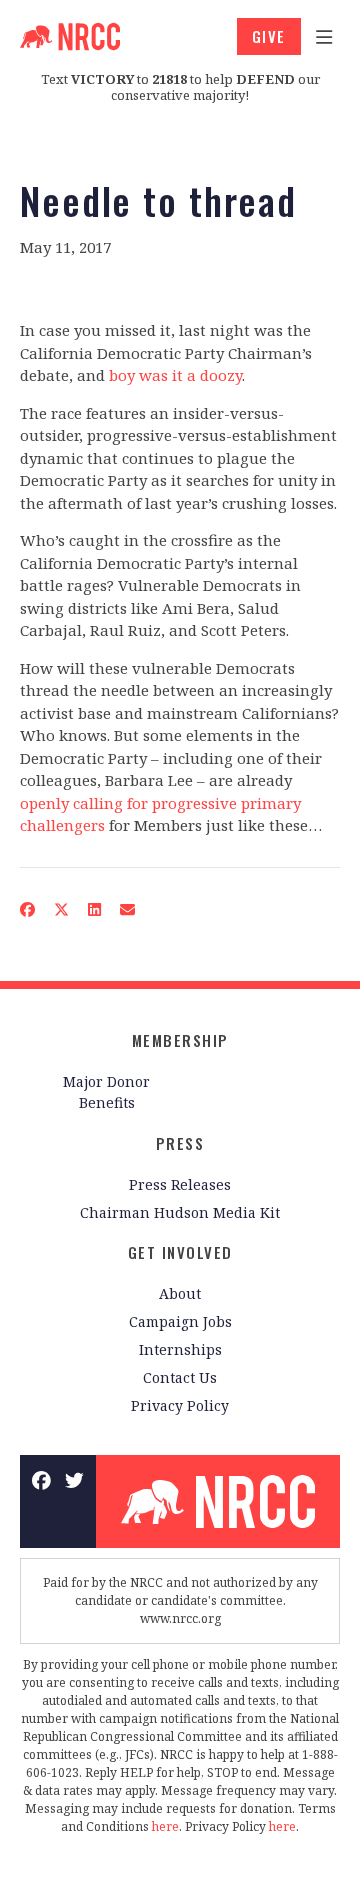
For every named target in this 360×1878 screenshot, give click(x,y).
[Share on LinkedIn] (95, 908)
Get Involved (180, 1252)
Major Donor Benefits (106, 1092)
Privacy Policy (180, 1405)
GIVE (269, 36)
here (165, 1826)
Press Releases (180, 1184)
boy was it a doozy (175, 375)
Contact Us (180, 1377)
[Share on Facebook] (28, 908)
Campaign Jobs (180, 1321)
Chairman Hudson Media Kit (180, 1212)
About (180, 1293)
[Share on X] (62, 908)
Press (180, 1143)
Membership (180, 1040)
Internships (180, 1349)
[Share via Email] (128, 908)
